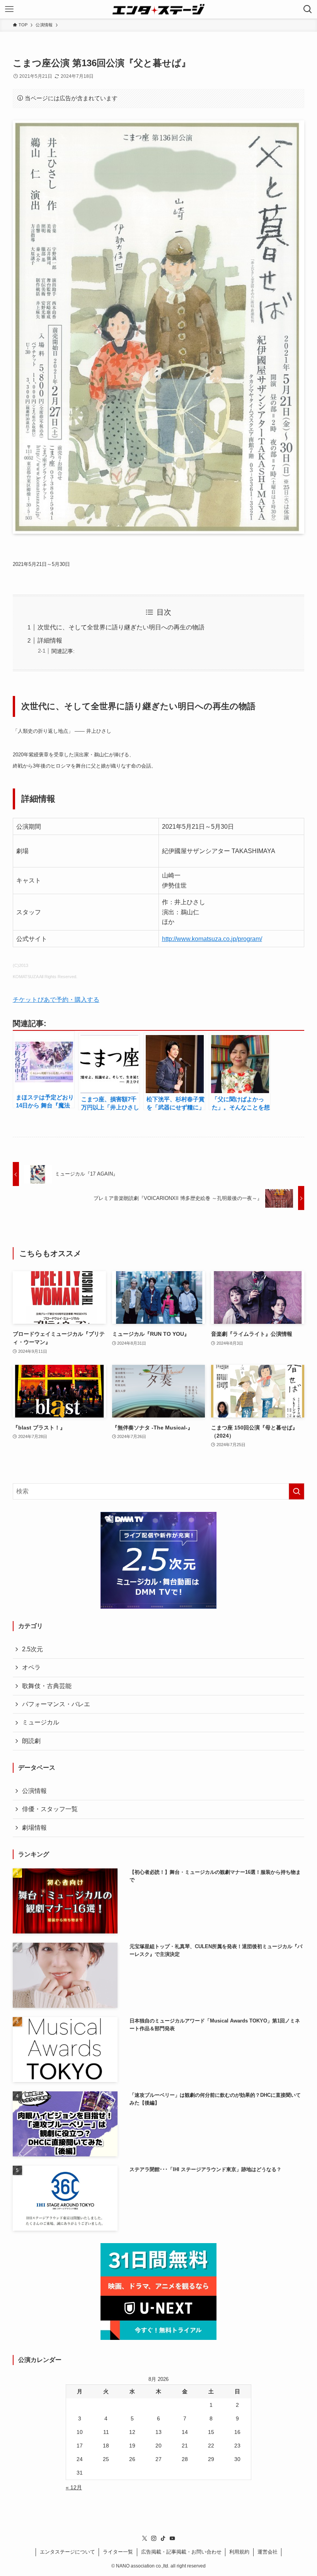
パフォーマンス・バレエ (56, 1704)
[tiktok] (163, 2538)
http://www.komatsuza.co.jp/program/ (212, 939)
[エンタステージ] (158, 9)
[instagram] (154, 2538)
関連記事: (63, 651)
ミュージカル (41, 1722)
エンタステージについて (67, 2552)
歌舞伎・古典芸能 (47, 1686)
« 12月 (74, 2487)
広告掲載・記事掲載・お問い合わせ (181, 2552)
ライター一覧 (118, 2552)
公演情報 (34, 1791)
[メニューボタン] (9, 9)
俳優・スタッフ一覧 (50, 1809)
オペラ (31, 1667)
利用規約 (239, 2552)
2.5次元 (32, 1649)
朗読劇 (31, 1741)
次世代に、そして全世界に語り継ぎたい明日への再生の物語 (121, 627)
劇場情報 (34, 1828)
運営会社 (268, 2552)
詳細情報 (50, 640)
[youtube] (172, 2538)
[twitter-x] (145, 2538)
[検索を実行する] (297, 1491)
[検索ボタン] (308, 9)
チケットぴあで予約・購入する (56, 1000)
